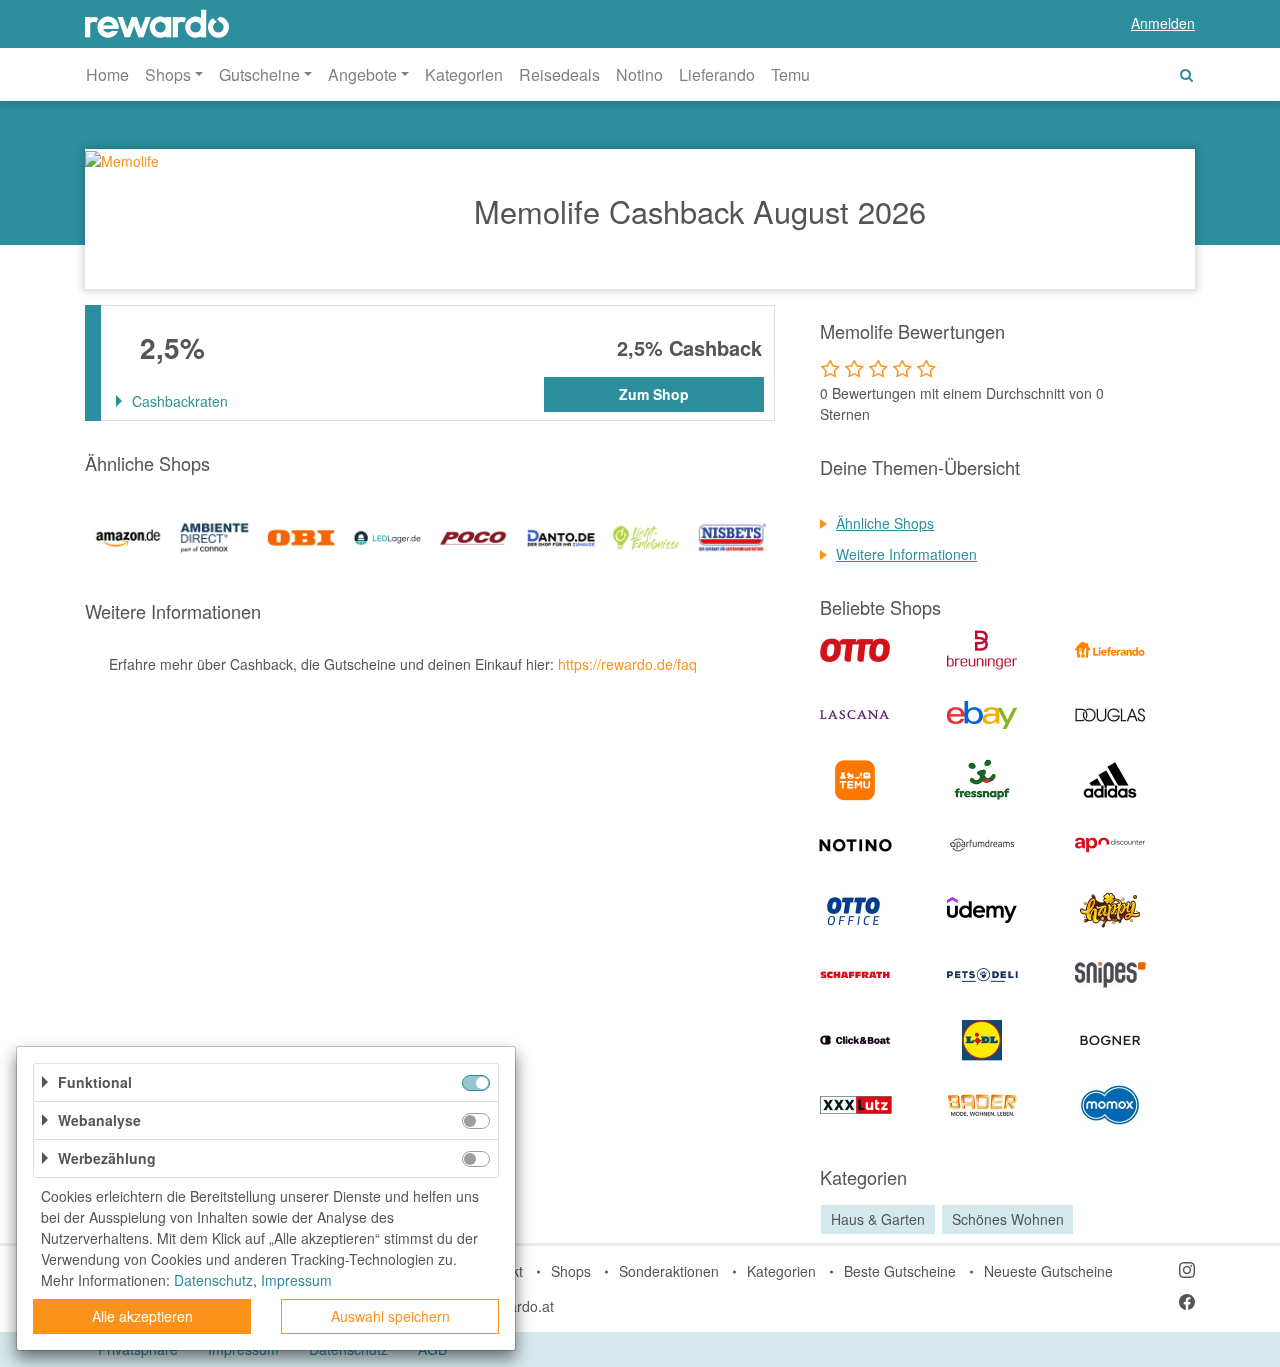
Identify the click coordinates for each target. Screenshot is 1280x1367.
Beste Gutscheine (900, 1271)
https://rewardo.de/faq (627, 664)
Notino (639, 74)
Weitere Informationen (906, 554)
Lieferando (717, 74)
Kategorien (464, 74)
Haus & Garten (878, 1219)
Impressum (296, 1280)
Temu (790, 74)
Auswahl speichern (390, 1316)
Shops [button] (168, 74)
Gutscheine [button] (259, 74)
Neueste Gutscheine (1048, 1271)
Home (107, 74)
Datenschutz (213, 1280)
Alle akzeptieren (142, 1316)
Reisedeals (559, 74)
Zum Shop (654, 394)
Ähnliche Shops (885, 523)
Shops (571, 1271)
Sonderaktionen (669, 1271)
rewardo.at (520, 1306)
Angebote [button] (362, 74)
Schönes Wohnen (1008, 1219)
